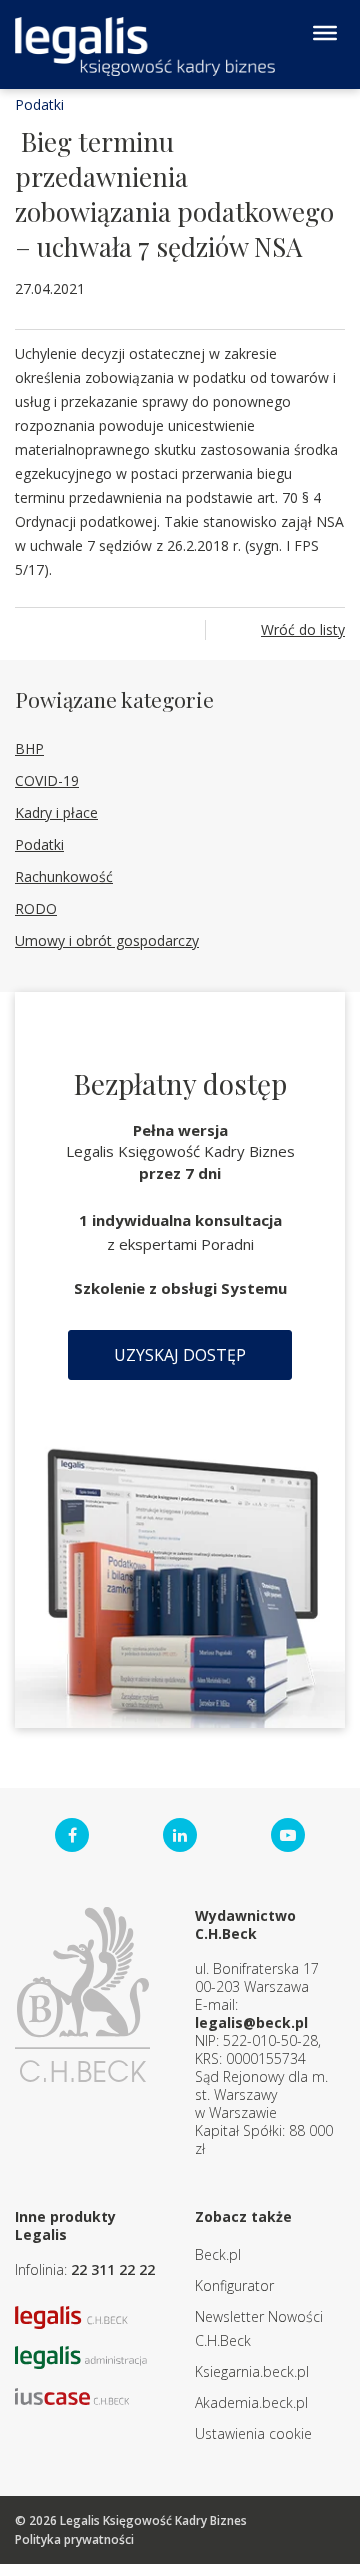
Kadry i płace (56, 812)
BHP (29, 748)
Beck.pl (218, 2254)
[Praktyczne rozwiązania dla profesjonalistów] (145, 46)
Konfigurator (234, 2285)
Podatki (39, 104)
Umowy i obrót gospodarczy (107, 940)
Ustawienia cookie (253, 2433)
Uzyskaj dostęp (180, 1355)
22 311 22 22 (113, 2269)
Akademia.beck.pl (251, 2402)
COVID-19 (47, 780)
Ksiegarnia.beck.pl (252, 2371)
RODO (36, 908)
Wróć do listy (303, 629)
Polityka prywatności (74, 2539)
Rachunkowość (64, 876)
